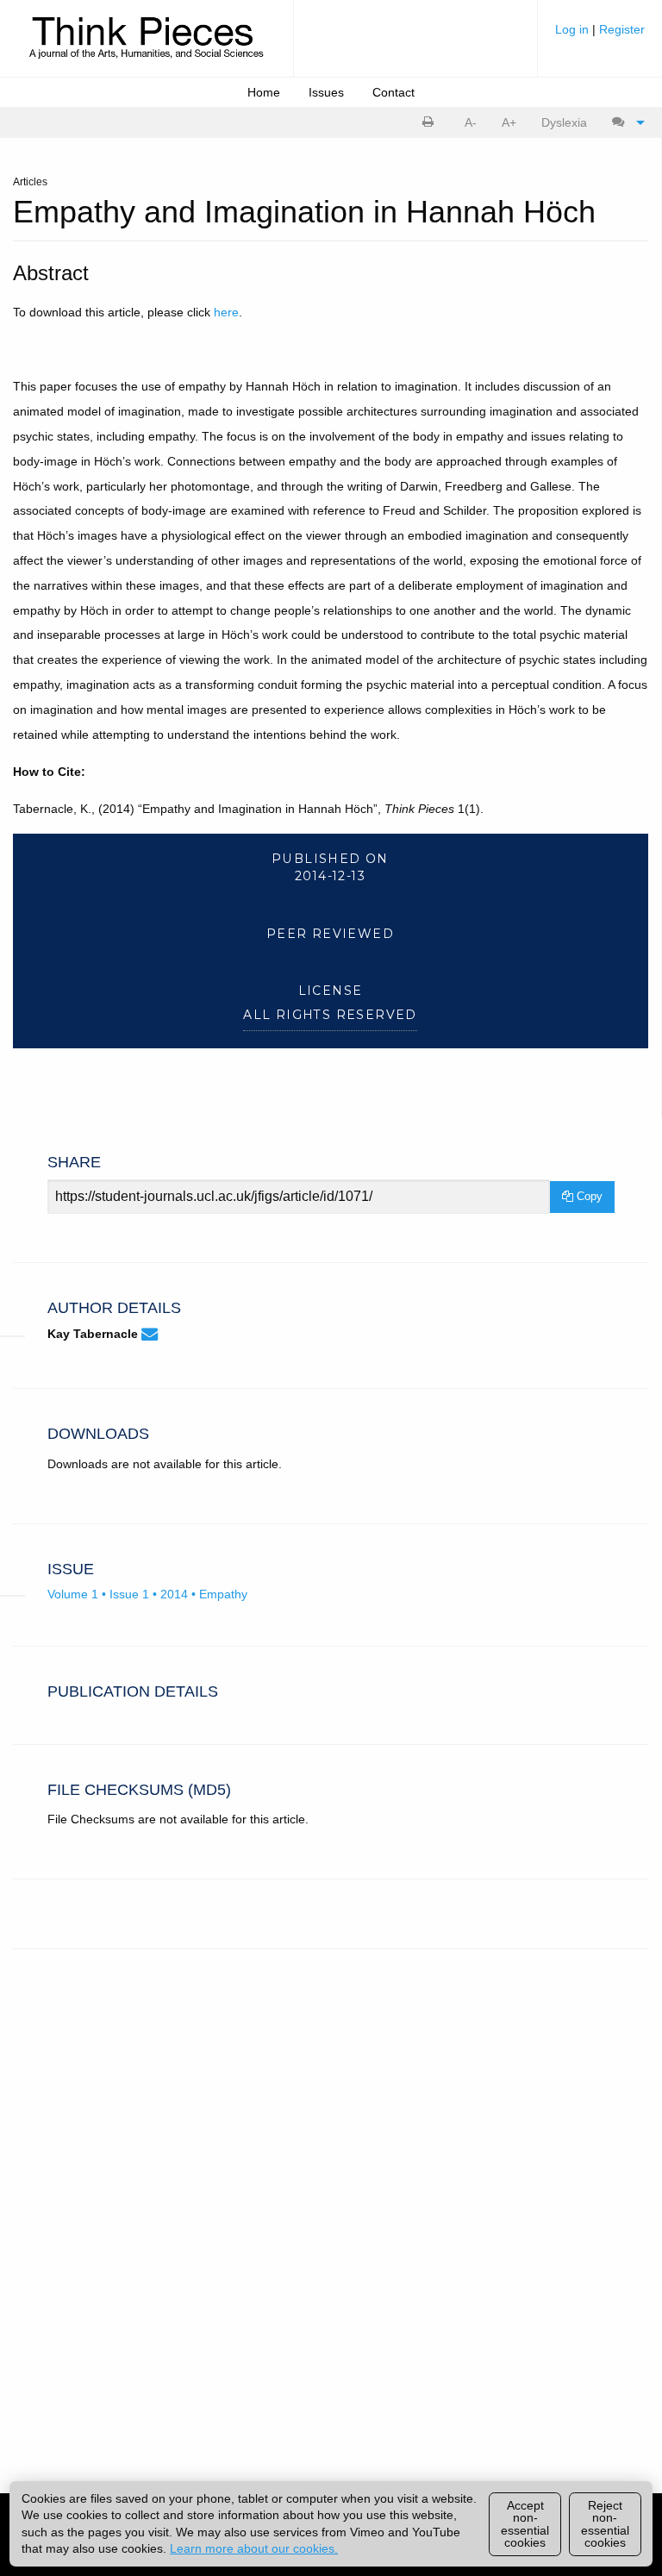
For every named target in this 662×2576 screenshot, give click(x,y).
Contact (393, 92)
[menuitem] (600, 36)
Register (622, 29)
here (226, 312)
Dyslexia (564, 122)
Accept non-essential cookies (525, 2524)
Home (264, 92)
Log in (574, 29)
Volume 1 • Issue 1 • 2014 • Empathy (147, 1594)
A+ (509, 122)
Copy (588, 1196)
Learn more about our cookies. (254, 2548)
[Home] (147, 47)
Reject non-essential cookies (605, 2524)
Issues (326, 92)
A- (471, 122)
